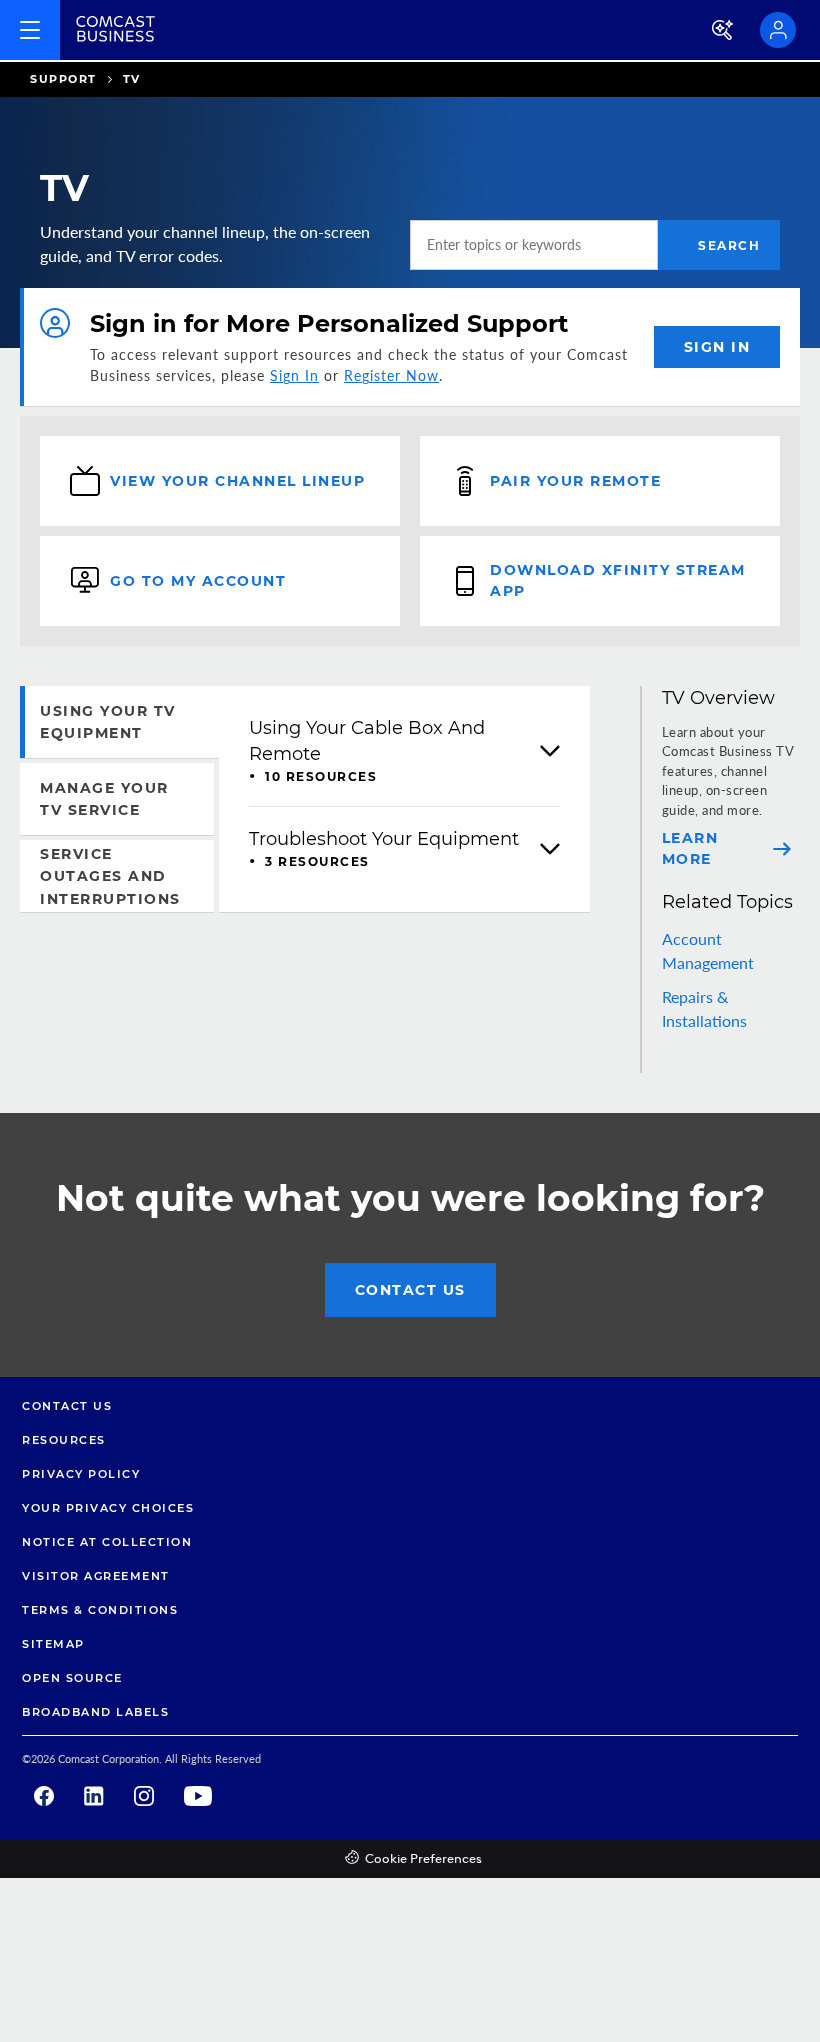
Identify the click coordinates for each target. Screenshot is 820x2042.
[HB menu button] (30, 30)
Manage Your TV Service (104, 799)
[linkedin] (94, 1796)
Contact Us (410, 1290)
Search (729, 245)
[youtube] (198, 1796)
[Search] (724, 30)
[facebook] (44, 1796)
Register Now (391, 375)
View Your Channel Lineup (237, 481)
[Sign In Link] (778, 30)
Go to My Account (198, 581)
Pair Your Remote (575, 481)
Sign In (294, 375)
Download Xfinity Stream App (618, 580)
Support (63, 79)
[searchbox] (534, 245)
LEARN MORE (690, 848)
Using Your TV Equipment (108, 722)
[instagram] (144, 1796)
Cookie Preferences (423, 1859)
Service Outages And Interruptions (110, 876)
